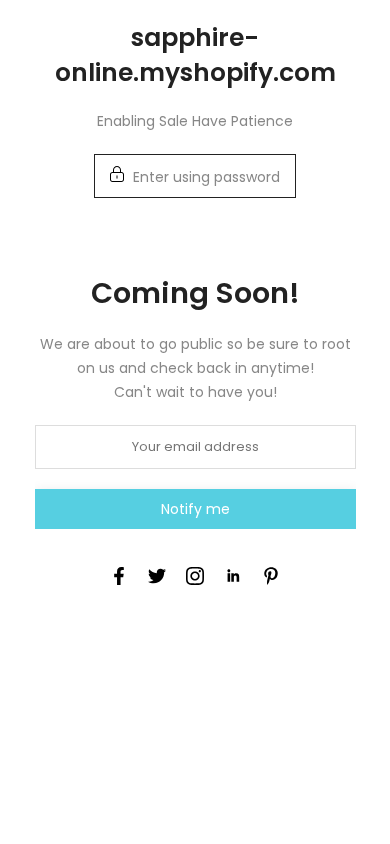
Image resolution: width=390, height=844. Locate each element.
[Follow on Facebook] (119, 576)
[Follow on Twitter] (157, 576)
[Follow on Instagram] (195, 576)
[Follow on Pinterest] (271, 576)
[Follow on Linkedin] (233, 576)
